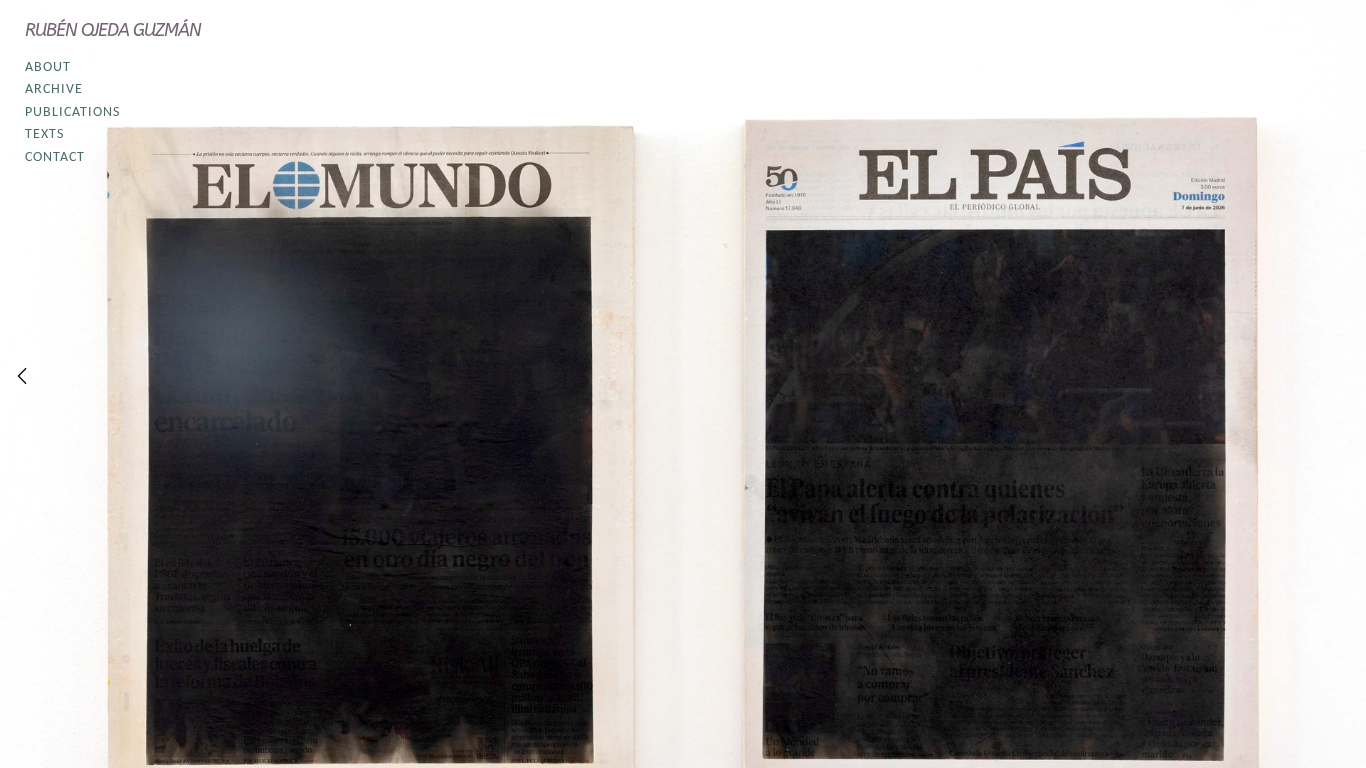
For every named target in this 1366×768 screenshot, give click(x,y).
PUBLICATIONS (72, 112)
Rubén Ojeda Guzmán (113, 30)
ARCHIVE (54, 89)
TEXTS (44, 134)
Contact (55, 157)
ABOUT (48, 67)
